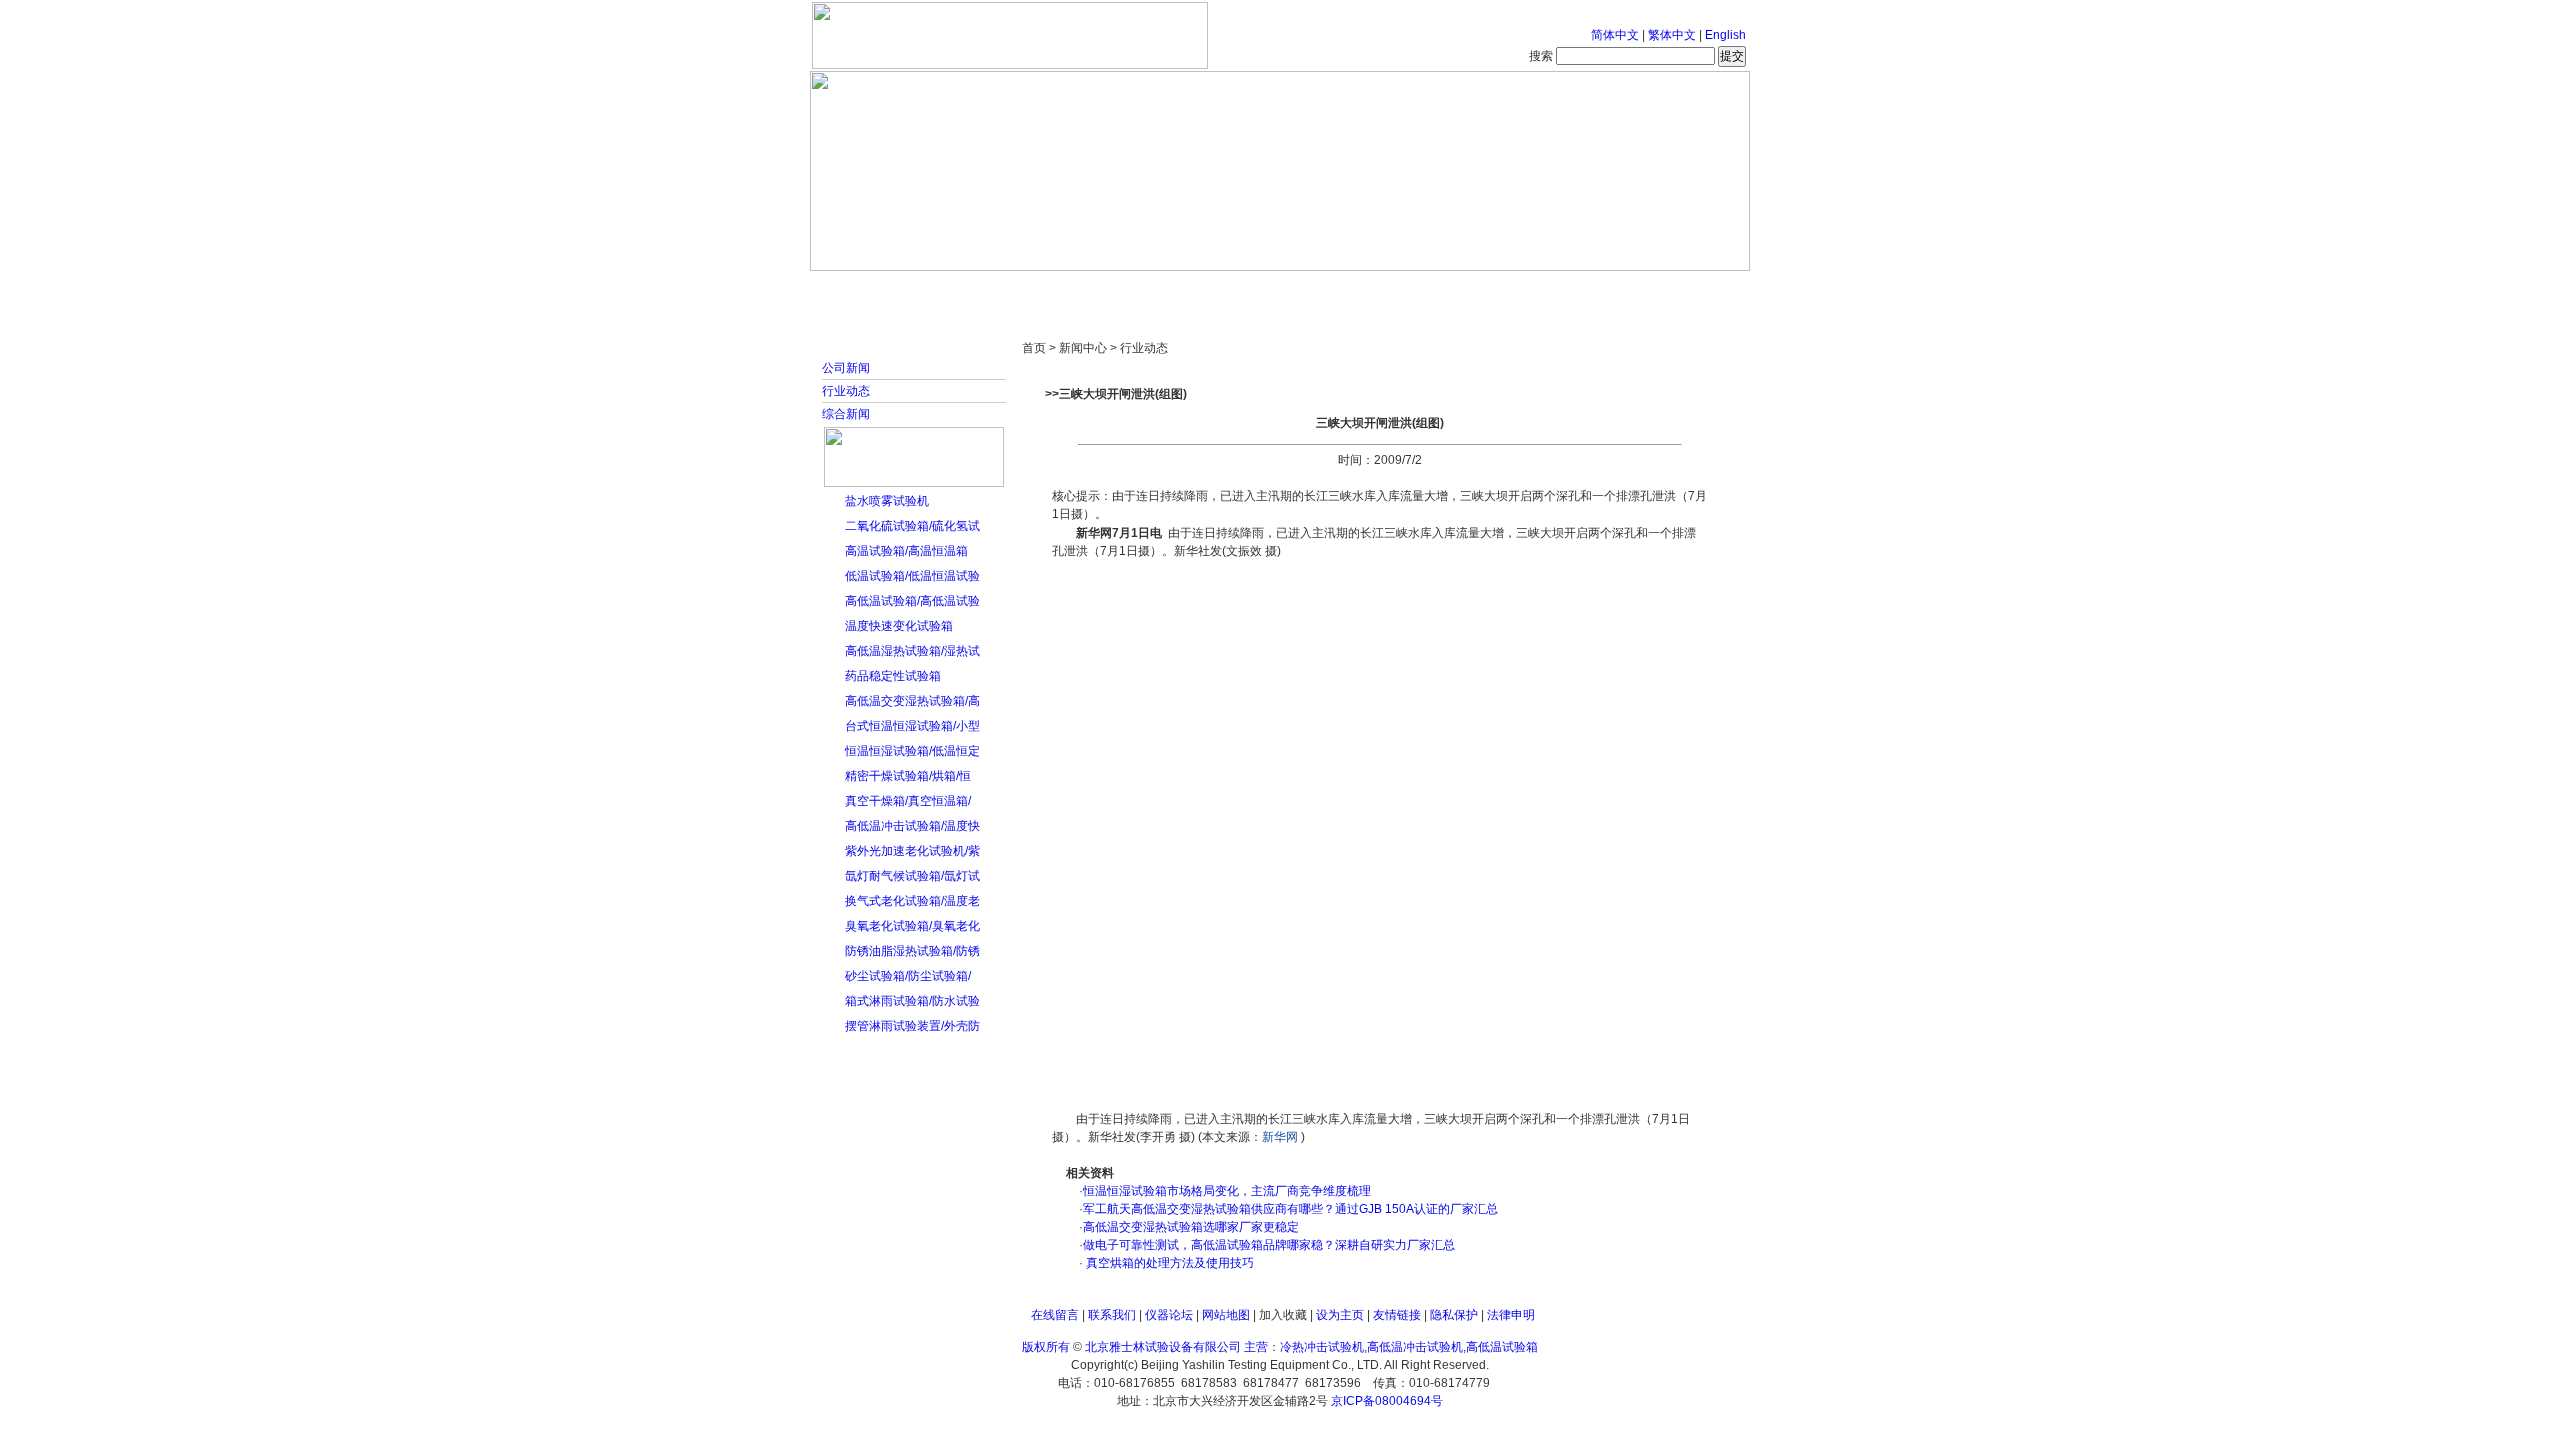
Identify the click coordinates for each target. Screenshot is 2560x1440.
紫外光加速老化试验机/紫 (912, 851)
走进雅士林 (985, 290)
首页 (875, 290)
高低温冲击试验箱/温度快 (912, 826)
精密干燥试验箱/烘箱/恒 (908, 776)
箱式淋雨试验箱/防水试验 (912, 1001)
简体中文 (1615, 35)
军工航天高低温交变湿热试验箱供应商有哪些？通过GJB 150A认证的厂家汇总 (1290, 1209)
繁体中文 (1672, 35)
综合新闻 (846, 414)
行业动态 (846, 391)
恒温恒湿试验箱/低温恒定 (912, 751)
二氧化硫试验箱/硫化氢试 (912, 526)
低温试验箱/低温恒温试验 (912, 576)
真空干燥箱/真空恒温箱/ (908, 801)
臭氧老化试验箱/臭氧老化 (912, 926)
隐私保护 (1454, 1315)
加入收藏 (1283, 1315)
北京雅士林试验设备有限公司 (1163, 1347)
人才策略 (1425, 290)
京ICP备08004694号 (1387, 1401)
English (1725, 35)
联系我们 (1112, 1315)
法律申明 (1511, 1315)
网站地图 (1226, 1315)
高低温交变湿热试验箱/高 (912, 701)
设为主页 (1340, 1315)
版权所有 (1046, 1347)
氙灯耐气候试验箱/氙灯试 (912, 876)
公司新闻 (846, 368)
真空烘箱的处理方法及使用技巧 (1168, 1263)
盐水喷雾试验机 (887, 501)
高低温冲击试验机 (1415, 1347)
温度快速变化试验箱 (899, 626)
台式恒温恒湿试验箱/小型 (912, 726)
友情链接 (1397, 1315)
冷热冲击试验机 (1322, 1347)
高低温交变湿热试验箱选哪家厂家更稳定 (1191, 1227)
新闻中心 (1095, 290)
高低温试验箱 (1502, 1347)
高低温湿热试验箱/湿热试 (912, 651)
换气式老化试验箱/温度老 (912, 901)
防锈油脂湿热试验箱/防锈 (912, 951)
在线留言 (1055, 1315)
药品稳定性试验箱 (893, 676)
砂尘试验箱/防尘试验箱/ (908, 976)
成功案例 (1315, 290)
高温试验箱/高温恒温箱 (906, 551)
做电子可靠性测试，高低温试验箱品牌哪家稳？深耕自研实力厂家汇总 (1269, 1245)
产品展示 (1205, 290)
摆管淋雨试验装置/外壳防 (912, 1026)
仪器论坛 (1169, 1315)
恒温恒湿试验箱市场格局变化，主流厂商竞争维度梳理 (1227, 1191)
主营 (1256, 1347)
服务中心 (1535, 290)
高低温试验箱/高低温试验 (912, 601)
